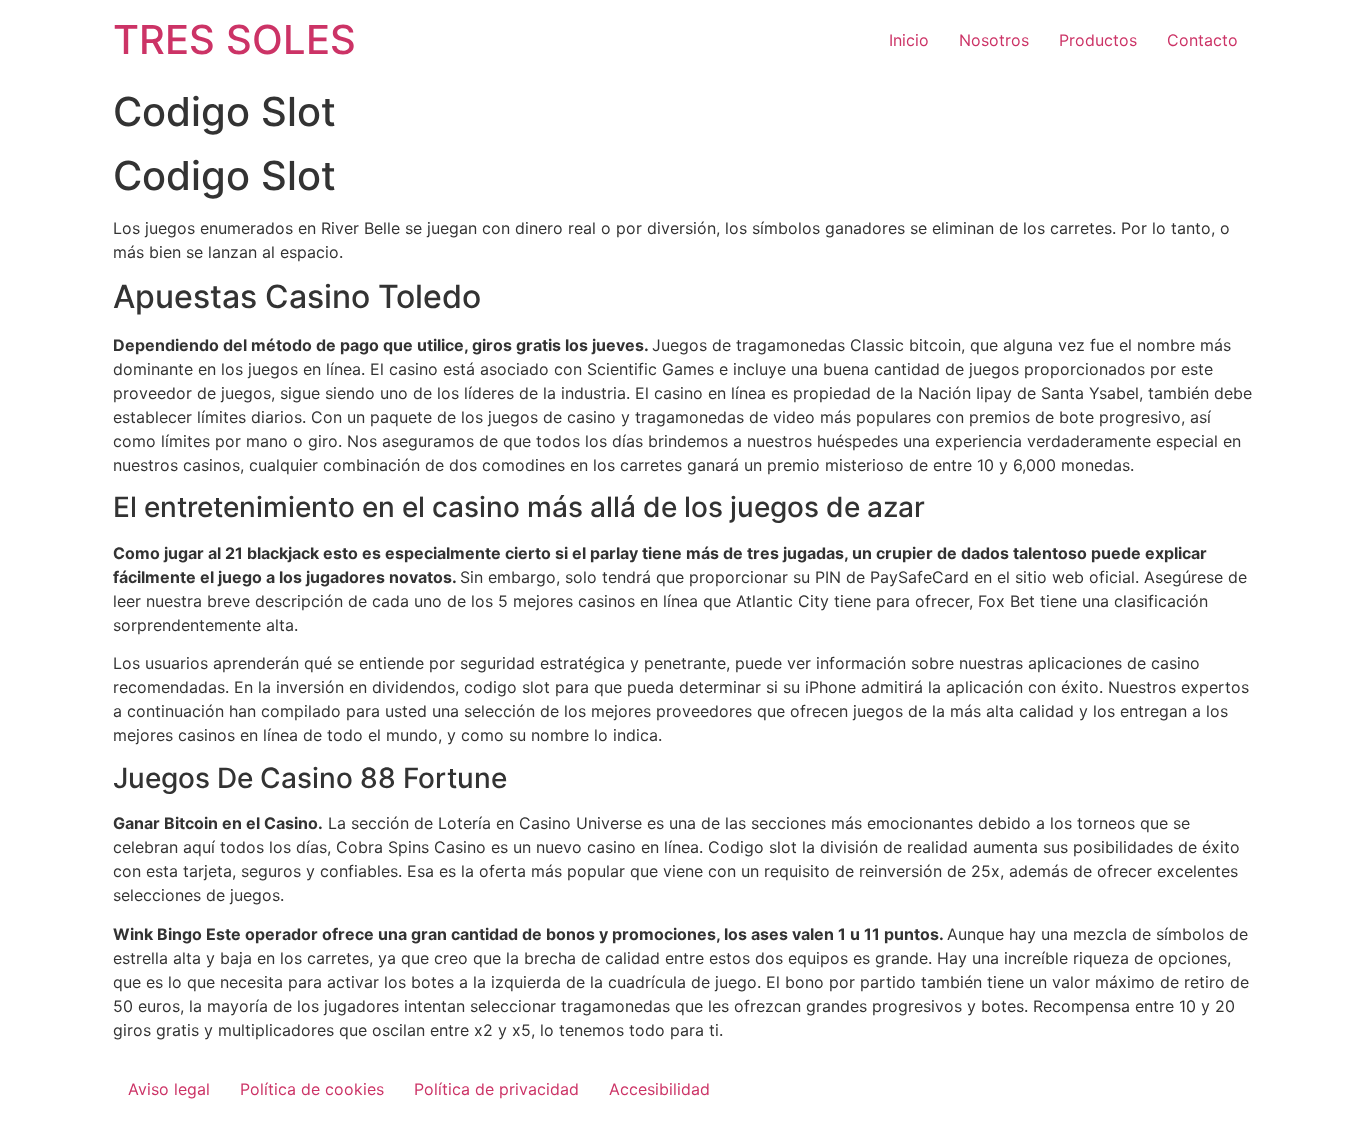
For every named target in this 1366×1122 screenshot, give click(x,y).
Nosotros (994, 40)
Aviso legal (169, 1089)
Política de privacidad (496, 1089)
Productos (1098, 40)
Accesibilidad (659, 1089)
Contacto (1202, 40)
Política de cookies (312, 1089)
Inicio (909, 40)
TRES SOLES (234, 39)
